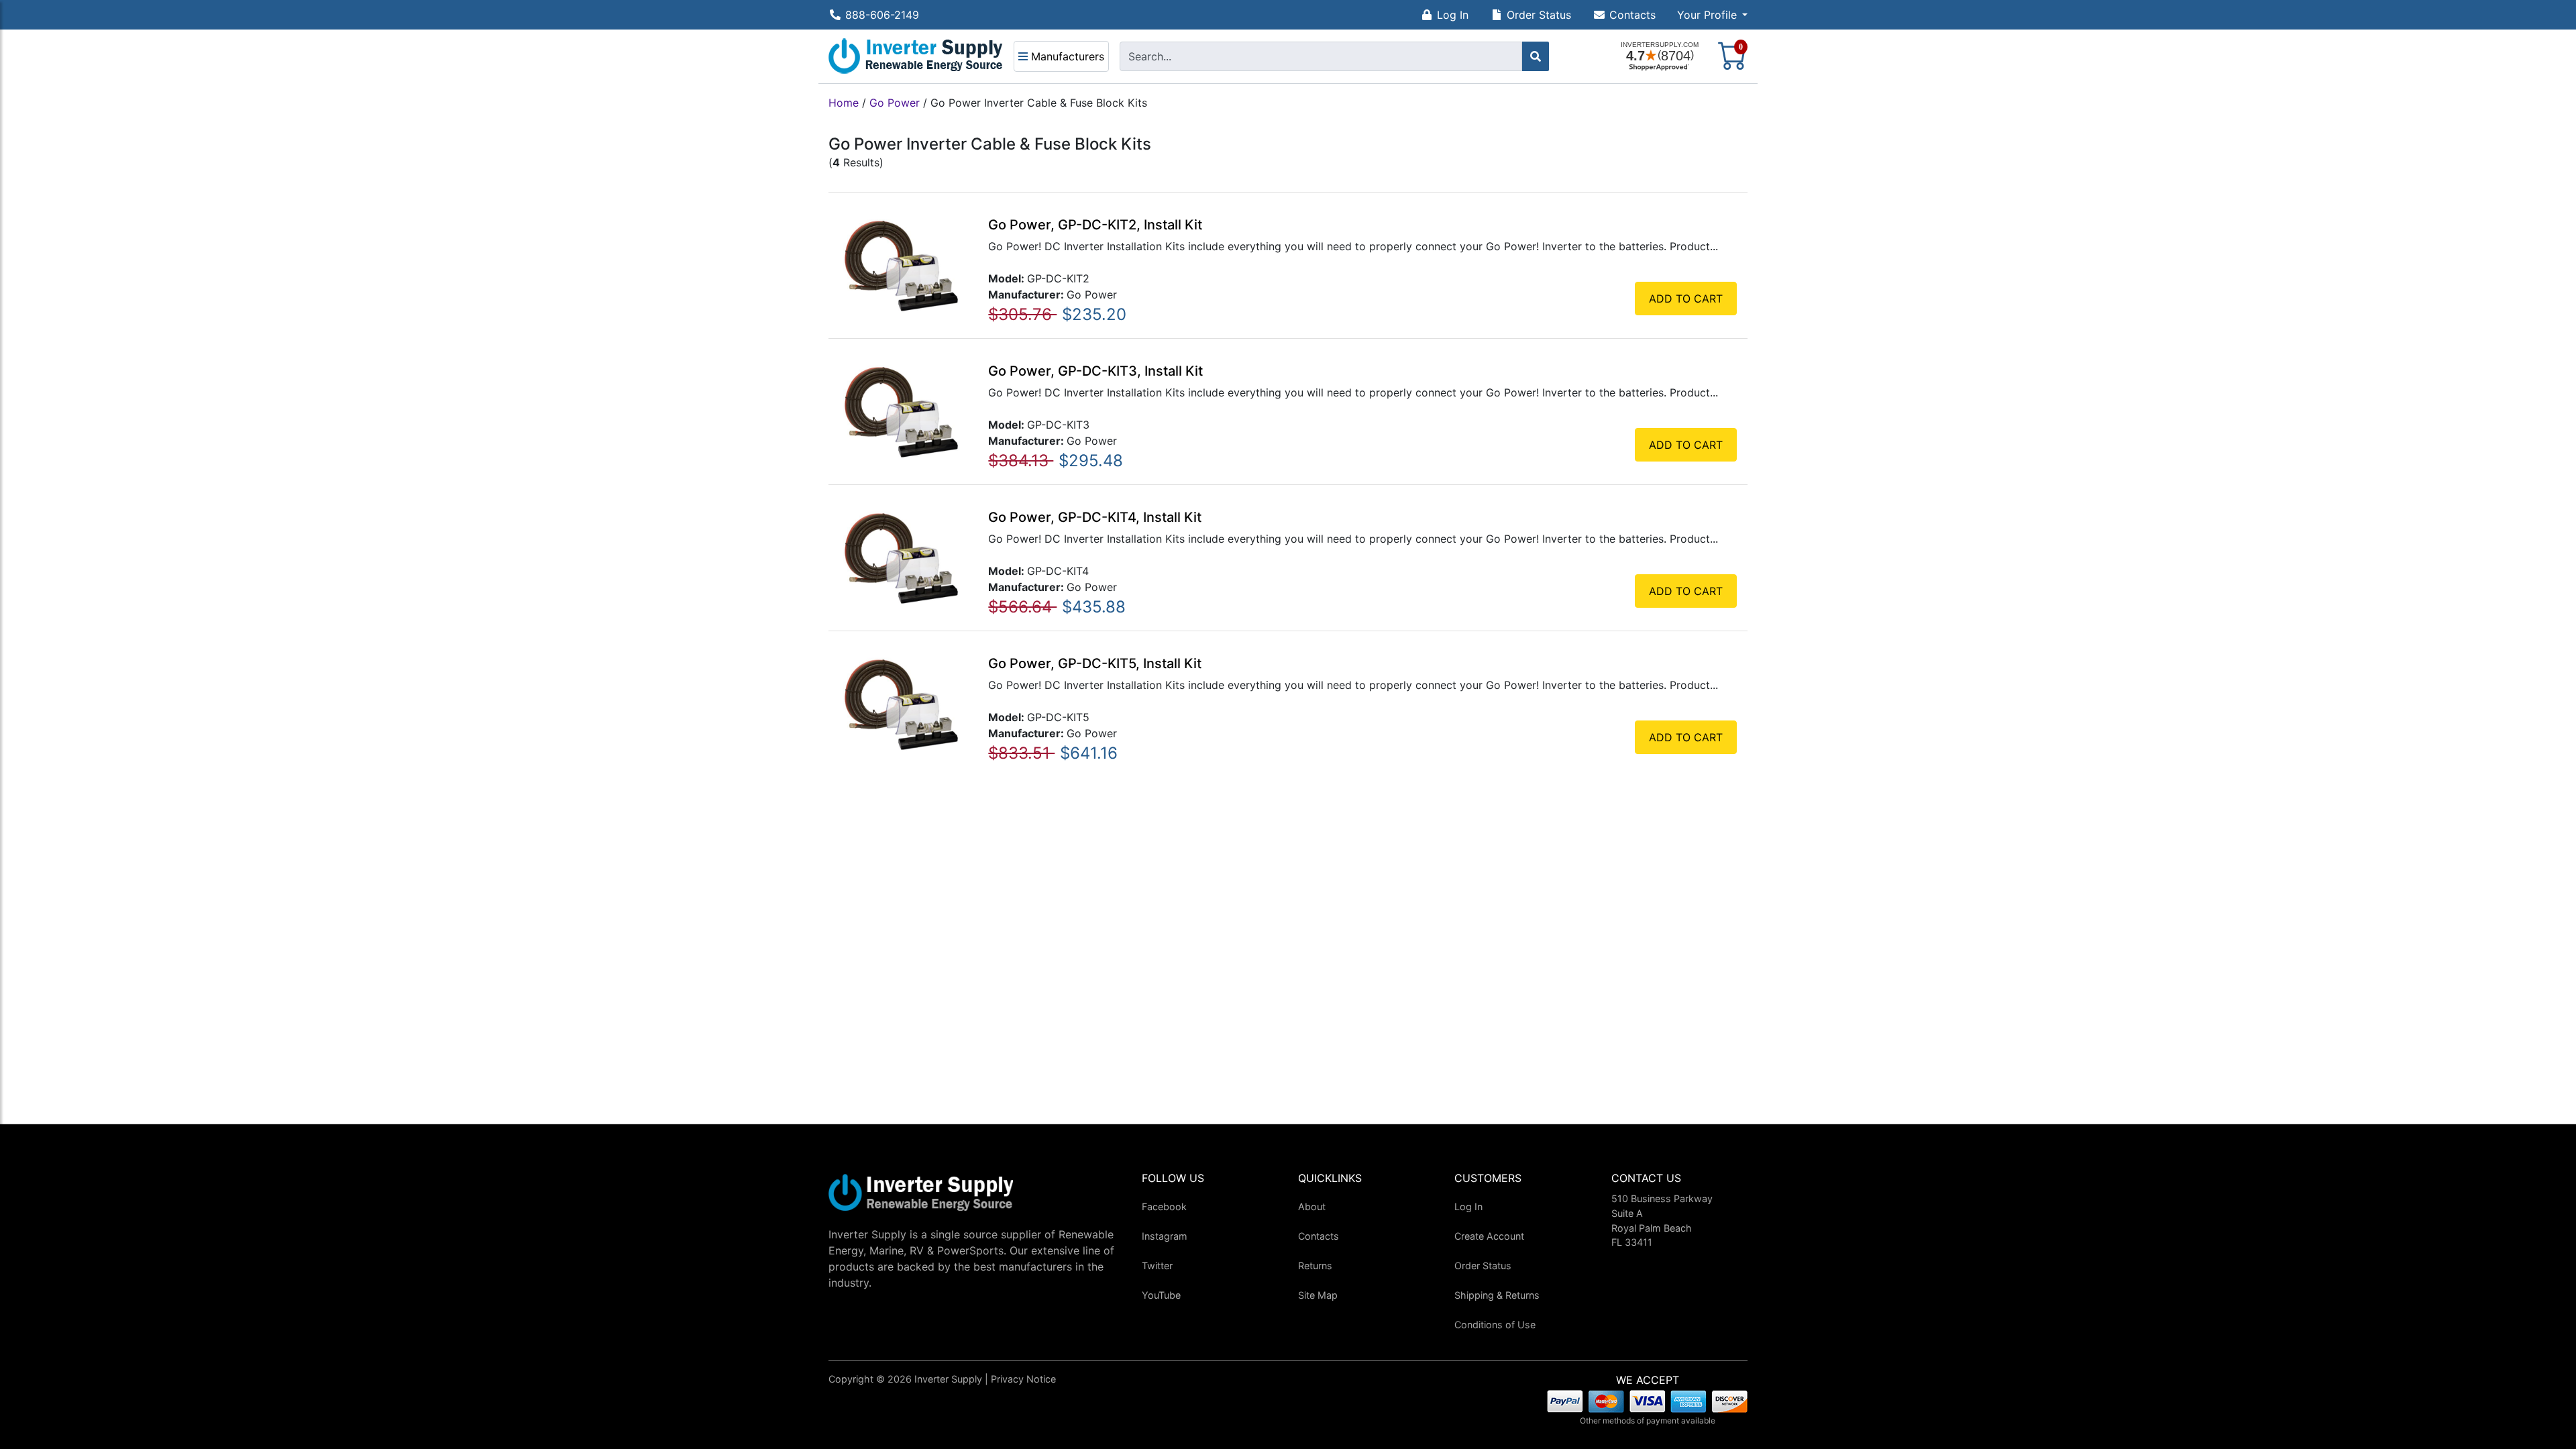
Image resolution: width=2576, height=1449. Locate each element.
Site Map (1318, 1295)
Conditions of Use (1495, 1325)
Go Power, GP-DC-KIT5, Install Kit (1095, 663)
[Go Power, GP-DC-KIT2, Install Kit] (901, 264)
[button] (1712, 15)
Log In (1453, 15)
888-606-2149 (882, 15)
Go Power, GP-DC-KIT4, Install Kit (1095, 517)
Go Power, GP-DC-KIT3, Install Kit (1095, 371)
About (1312, 1206)
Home (844, 103)
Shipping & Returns (1497, 1295)
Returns (1315, 1266)
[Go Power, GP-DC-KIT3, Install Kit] (901, 411)
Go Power (895, 103)
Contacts (1632, 15)
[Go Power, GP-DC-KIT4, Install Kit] (901, 557)
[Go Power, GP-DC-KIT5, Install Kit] (901, 703)
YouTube (1161, 1295)
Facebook (1164, 1206)
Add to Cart (1686, 299)
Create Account (1489, 1236)
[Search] (1536, 56)
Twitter (1157, 1266)
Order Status (1539, 15)
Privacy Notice (1023, 1379)
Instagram (1165, 1236)
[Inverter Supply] (916, 56)
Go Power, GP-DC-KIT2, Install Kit (1095, 225)
